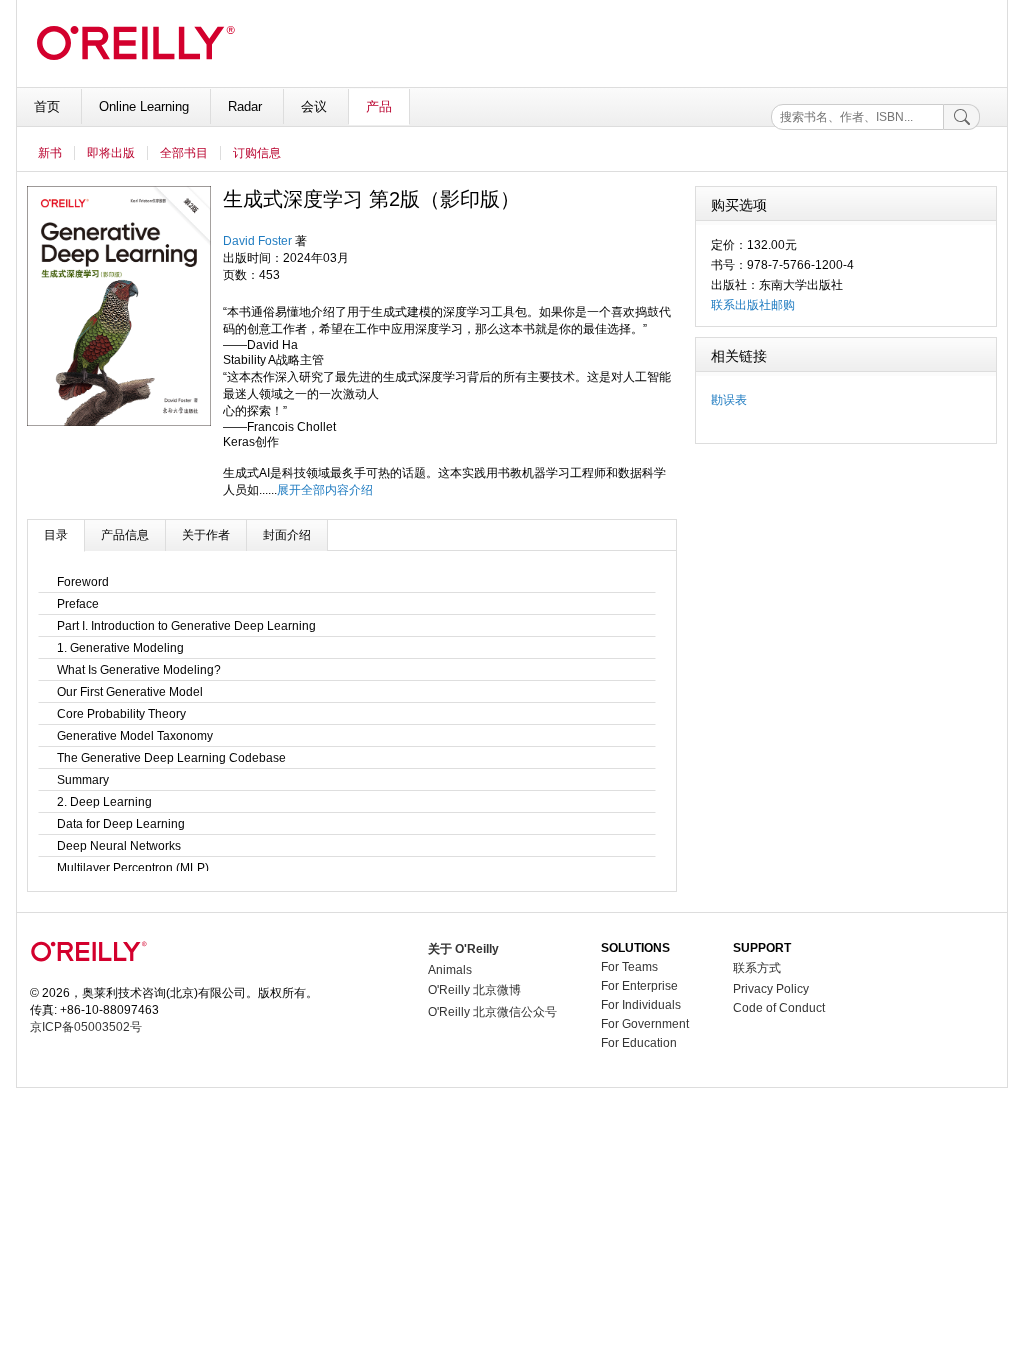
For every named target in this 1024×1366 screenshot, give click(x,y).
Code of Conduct (779, 1008)
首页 (49, 106)
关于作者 (206, 535)
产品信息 (125, 535)
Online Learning (146, 106)
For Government (645, 1024)
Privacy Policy (771, 989)
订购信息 (257, 153)
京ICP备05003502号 (86, 1027)
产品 (379, 106)
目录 (56, 535)
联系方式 (757, 968)
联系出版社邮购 (753, 305)
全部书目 (184, 153)
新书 (50, 153)
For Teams (629, 967)
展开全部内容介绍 (325, 490)
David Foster (257, 241)
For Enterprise (639, 986)
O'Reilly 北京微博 (474, 990)
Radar (247, 106)
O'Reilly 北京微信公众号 (492, 1012)
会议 (316, 106)
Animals (450, 970)
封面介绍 (287, 535)
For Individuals (641, 1005)
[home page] (89, 978)
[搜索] (962, 117)
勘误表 (729, 400)
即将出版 (111, 153)
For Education (639, 1043)
